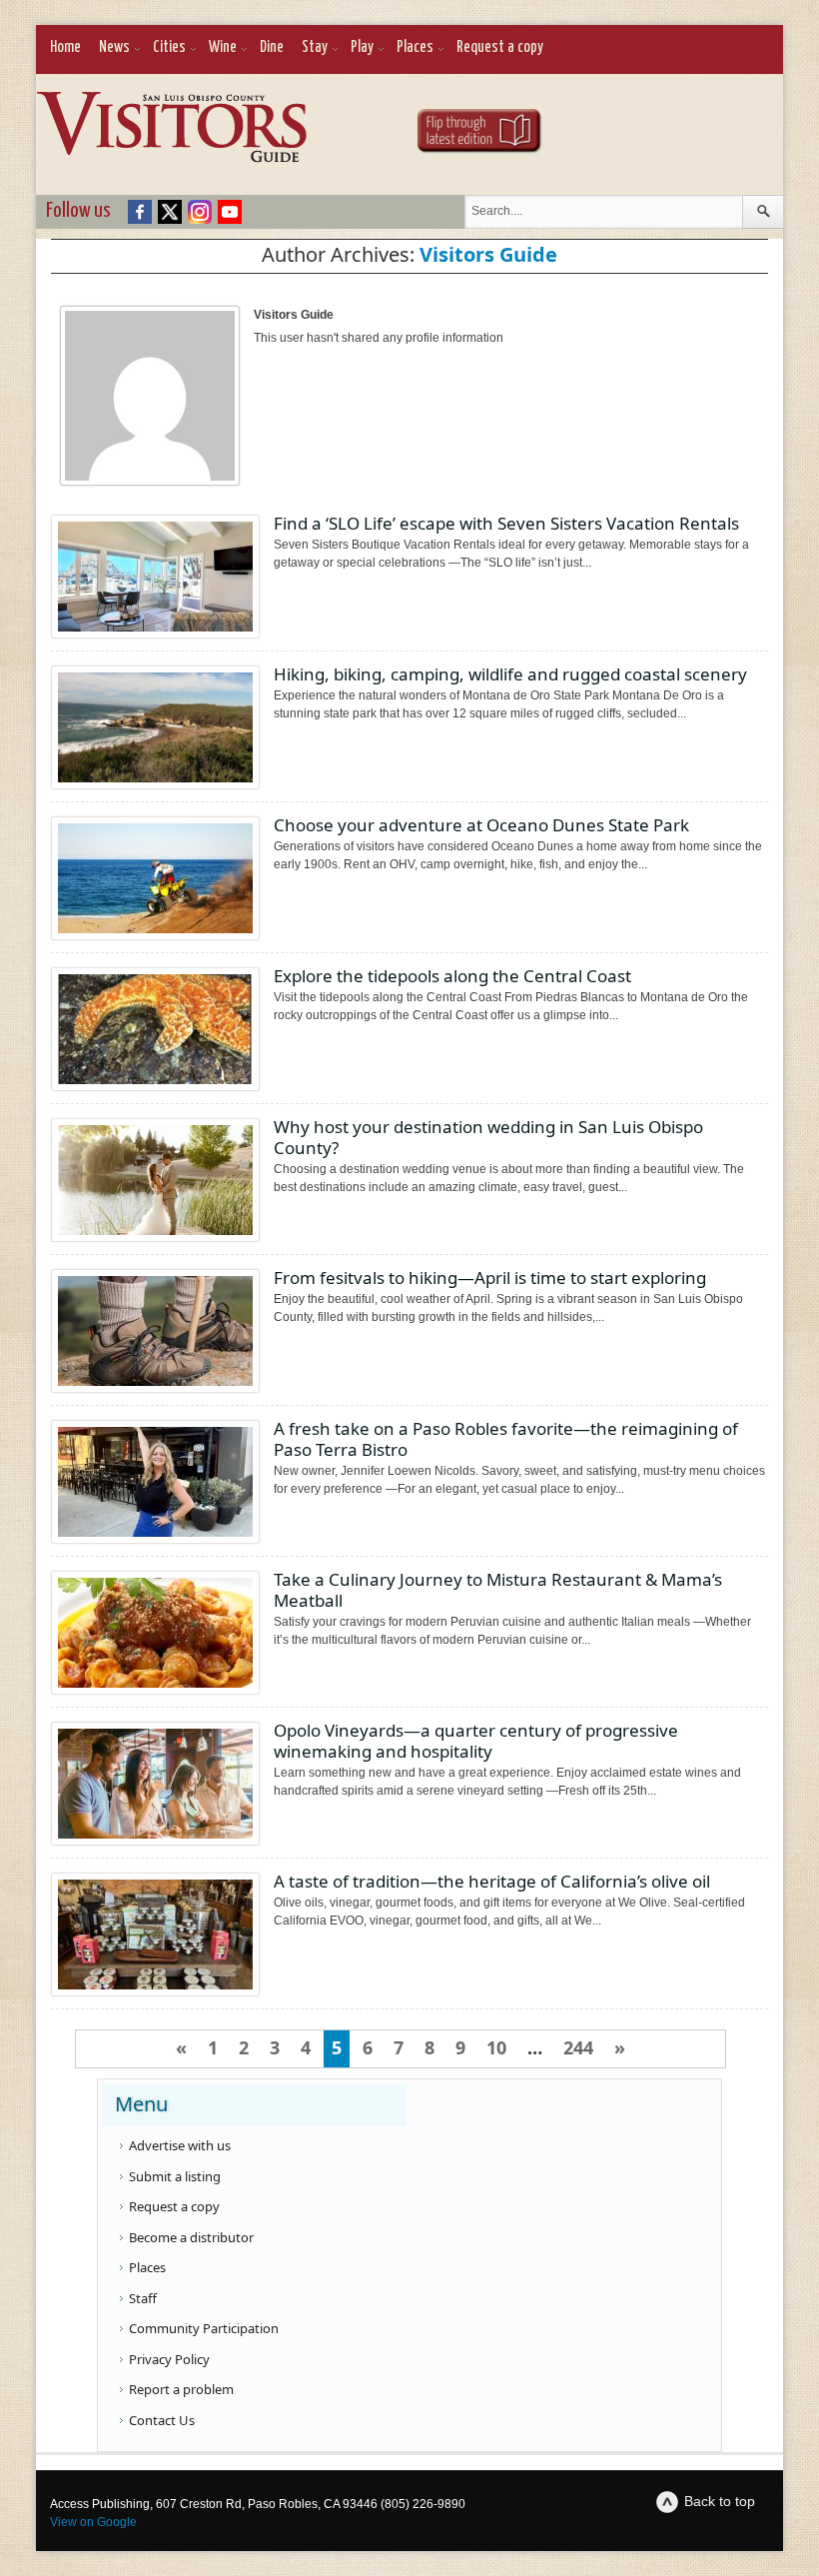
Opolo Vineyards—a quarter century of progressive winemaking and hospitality (476, 1741)
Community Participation (204, 2328)
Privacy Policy (169, 2359)
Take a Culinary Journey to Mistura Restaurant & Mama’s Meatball (498, 1590)
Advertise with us (180, 2145)
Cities (169, 47)
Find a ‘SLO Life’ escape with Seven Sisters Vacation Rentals (506, 523)
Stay (315, 47)
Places (415, 47)
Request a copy (500, 47)
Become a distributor (191, 2237)
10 (496, 2047)
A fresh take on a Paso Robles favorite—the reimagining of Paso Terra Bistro (506, 1439)
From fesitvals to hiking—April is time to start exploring (490, 1278)
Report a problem (181, 2389)
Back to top (720, 2501)
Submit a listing (175, 2176)
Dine (272, 47)
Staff (143, 2298)
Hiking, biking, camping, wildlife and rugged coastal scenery (510, 674)
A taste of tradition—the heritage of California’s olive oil (492, 1881)
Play (362, 47)
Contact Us (162, 2420)
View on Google (93, 2522)
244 (578, 2047)
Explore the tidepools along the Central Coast (452, 976)
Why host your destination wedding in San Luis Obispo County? (488, 1137)
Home (65, 47)
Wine (223, 47)
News (114, 47)
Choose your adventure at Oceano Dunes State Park (481, 825)
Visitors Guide (488, 254)
